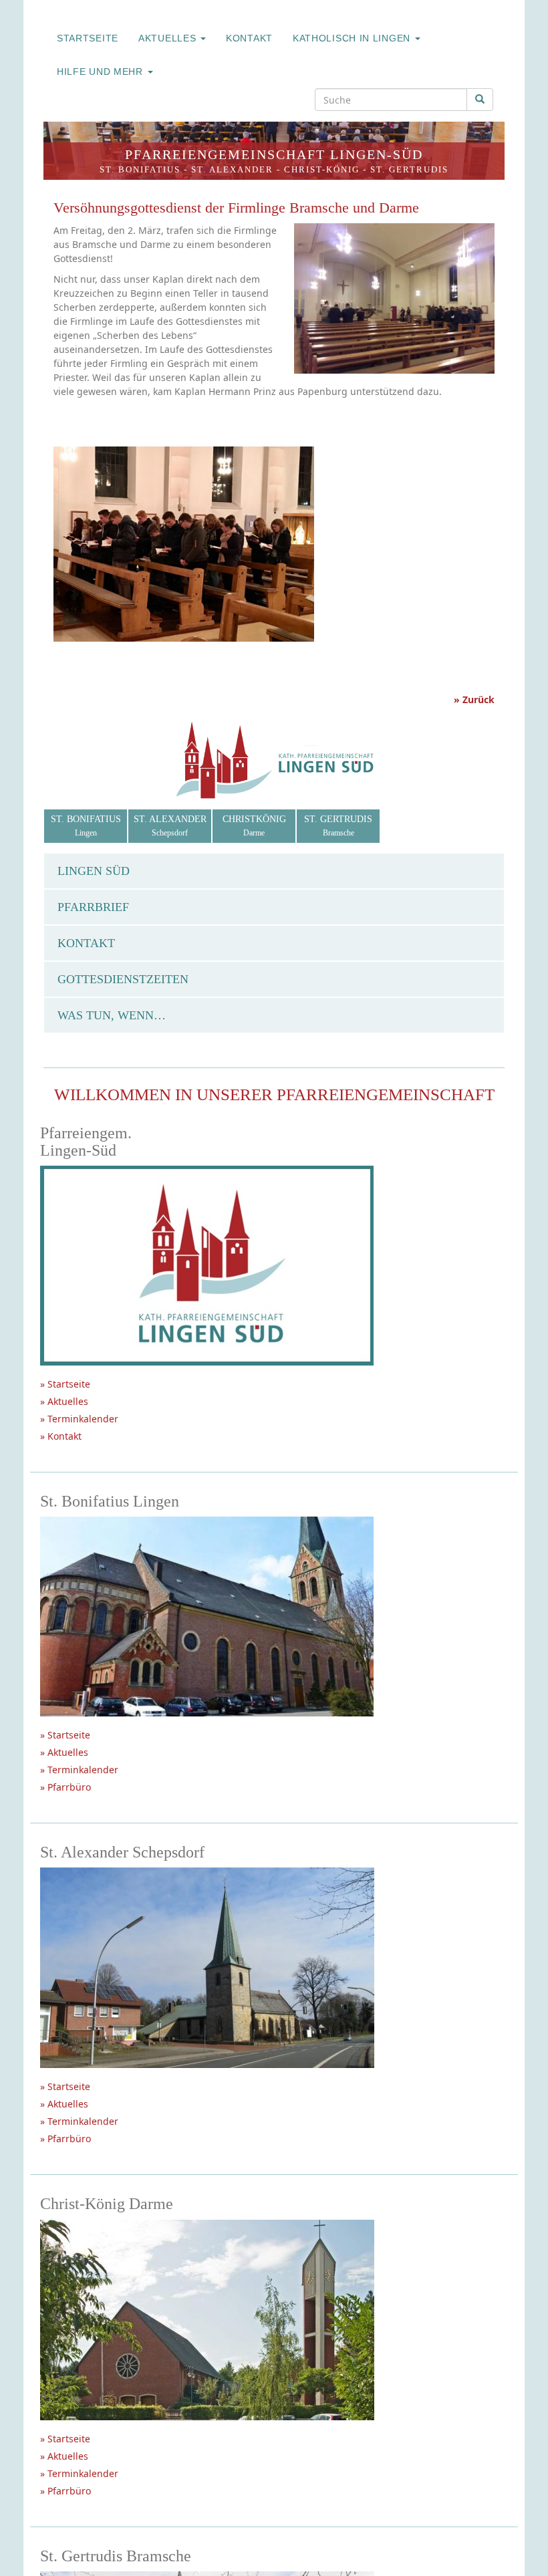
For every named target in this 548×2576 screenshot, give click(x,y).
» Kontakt (61, 1436)
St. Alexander (232, 169)
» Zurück (474, 699)
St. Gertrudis (409, 169)
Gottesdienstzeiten (123, 979)
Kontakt (249, 38)
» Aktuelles (64, 1401)
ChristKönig (254, 826)
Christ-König (322, 169)
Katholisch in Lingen (353, 38)
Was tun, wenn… (112, 1015)
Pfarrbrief (93, 907)
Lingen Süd (94, 871)
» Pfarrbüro (65, 1787)
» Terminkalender (79, 1419)
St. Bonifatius (140, 169)
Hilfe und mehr (102, 72)
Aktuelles (169, 38)
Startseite (88, 38)
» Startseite (65, 1384)
